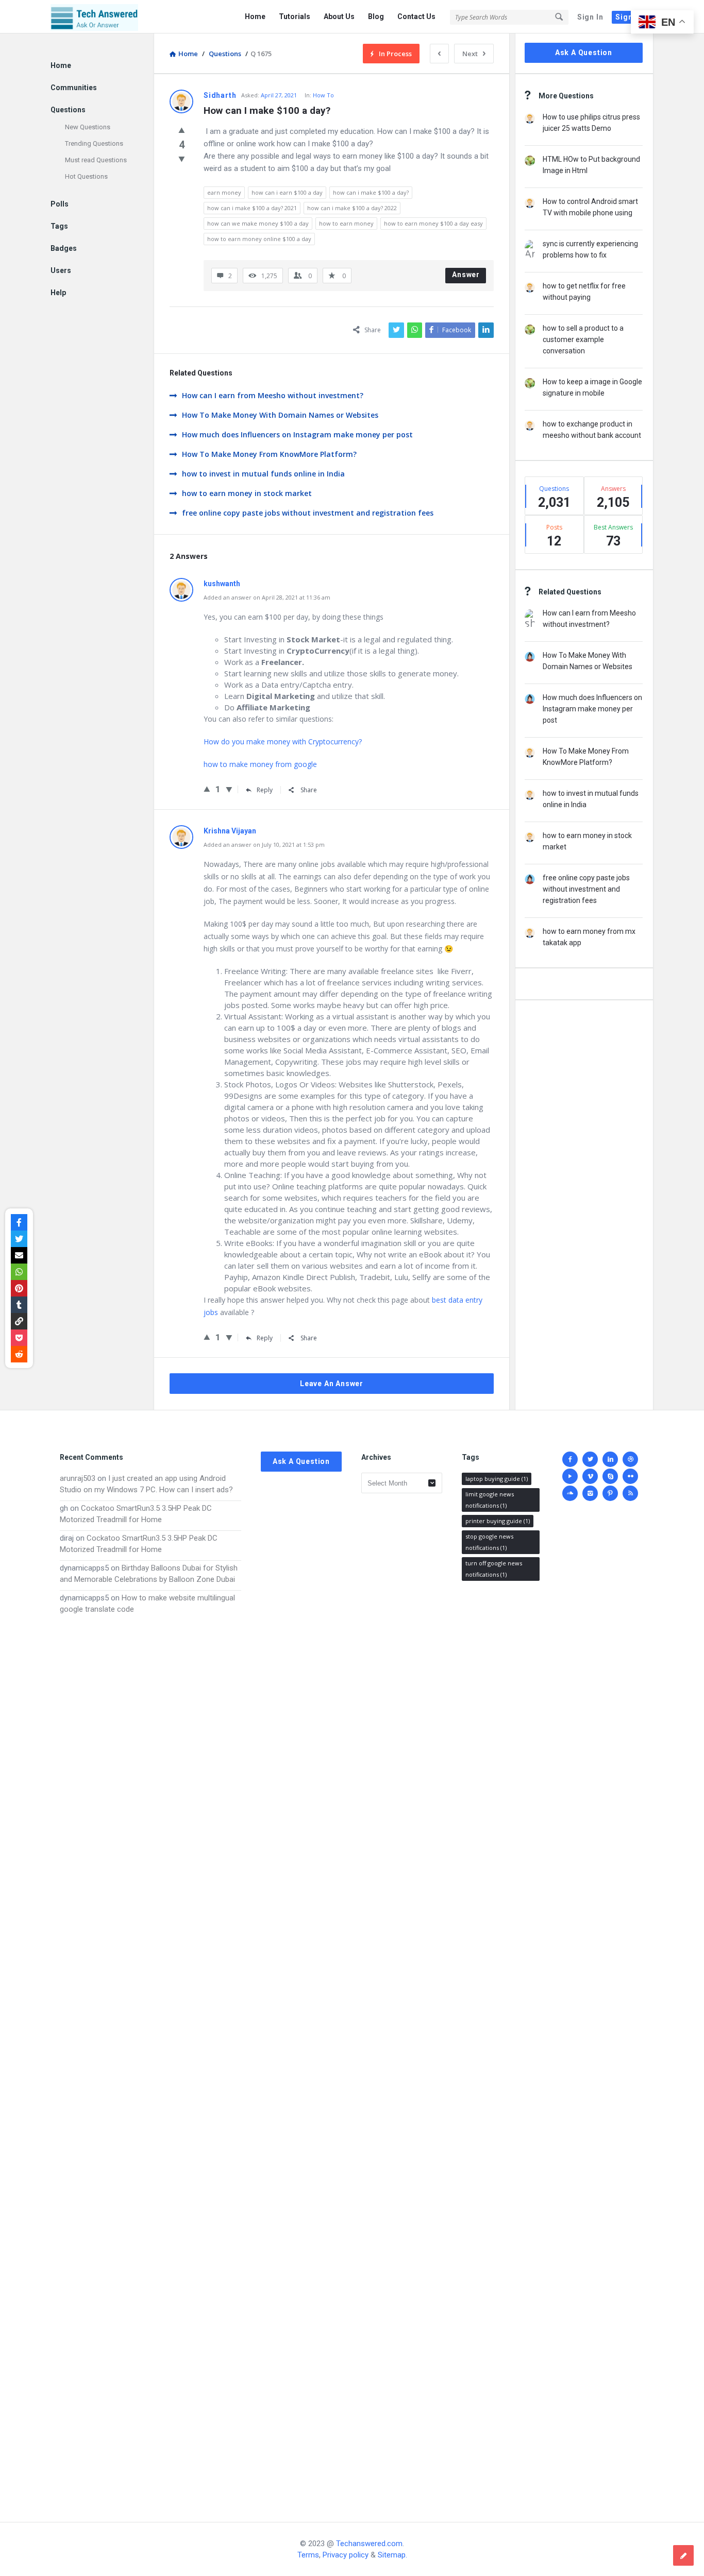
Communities (74, 88)
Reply (265, 790)
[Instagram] (590, 1493)
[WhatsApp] (19, 1272)
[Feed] (630, 1493)
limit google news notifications (490, 1500)
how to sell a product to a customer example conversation (583, 339)
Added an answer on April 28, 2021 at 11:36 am (267, 597)
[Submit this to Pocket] (19, 1338)
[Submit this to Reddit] (19, 1354)
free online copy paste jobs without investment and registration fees (308, 513)
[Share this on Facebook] (19, 1222)
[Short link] (19, 1321)
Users (61, 270)
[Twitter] (590, 1459)
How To (323, 95)
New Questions (88, 127)
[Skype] (610, 1476)
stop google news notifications (489, 1542)
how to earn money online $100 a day (259, 239)
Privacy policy (346, 2555)
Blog (376, 16)
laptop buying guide (497, 1479)
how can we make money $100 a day (258, 223)
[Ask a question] (683, 2555)
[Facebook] (570, 1459)
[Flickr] (630, 1476)
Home (255, 16)
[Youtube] (570, 1476)
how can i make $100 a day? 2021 (252, 208)
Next (470, 54)
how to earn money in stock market (247, 493)
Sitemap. (392, 2555)
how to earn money (346, 223)
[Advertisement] (150, 2058)
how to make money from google (260, 764)
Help (58, 293)
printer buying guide (498, 1521)
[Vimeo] (590, 1476)
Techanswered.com (369, 2544)
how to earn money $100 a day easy (433, 223)
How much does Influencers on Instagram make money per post (297, 434)
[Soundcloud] (570, 1493)
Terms (308, 2555)
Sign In (590, 17)
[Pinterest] (610, 1493)
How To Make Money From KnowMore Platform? (269, 454)
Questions (68, 110)
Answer (466, 275)
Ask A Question (584, 53)
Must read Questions (96, 160)
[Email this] (19, 1255)
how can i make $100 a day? (371, 192)
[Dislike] (182, 159)
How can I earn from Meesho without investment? (273, 395)
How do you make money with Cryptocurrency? (283, 741)
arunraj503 (78, 1478)
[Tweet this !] (19, 1239)
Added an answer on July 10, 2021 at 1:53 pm (264, 845)
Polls (60, 204)
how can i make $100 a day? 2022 (352, 208)
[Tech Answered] (102, 17)
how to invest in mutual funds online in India (263, 474)
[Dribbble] (630, 1459)
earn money (224, 192)
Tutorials (295, 16)
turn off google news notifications (494, 1569)
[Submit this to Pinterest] (19, 1288)
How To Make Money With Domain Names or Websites (280, 415)
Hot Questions (86, 176)
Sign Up (630, 17)
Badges (64, 248)
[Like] (182, 130)
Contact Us (416, 16)
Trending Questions (94, 143)
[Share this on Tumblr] (19, 1305)
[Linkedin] (610, 1459)
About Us (339, 16)
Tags (59, 226)
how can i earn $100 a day (287, 192)
